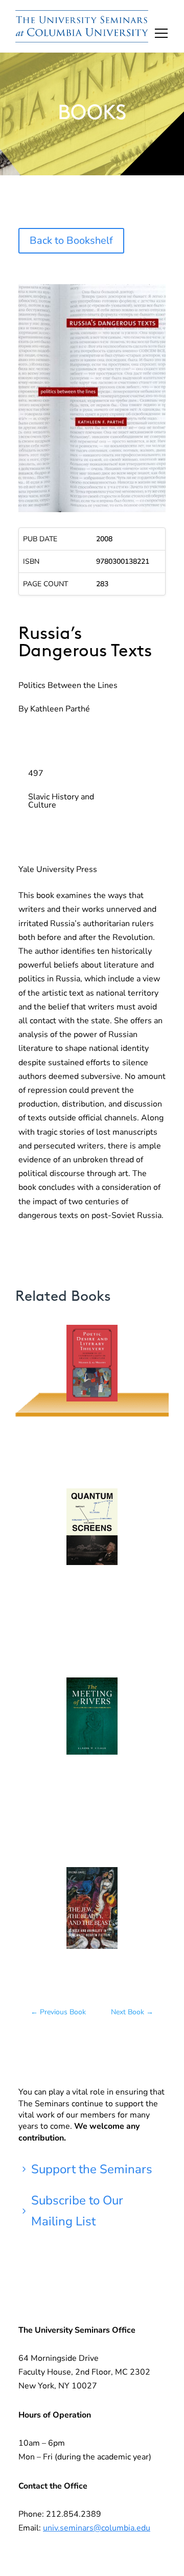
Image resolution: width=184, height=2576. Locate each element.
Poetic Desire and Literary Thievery (92, 1371)
